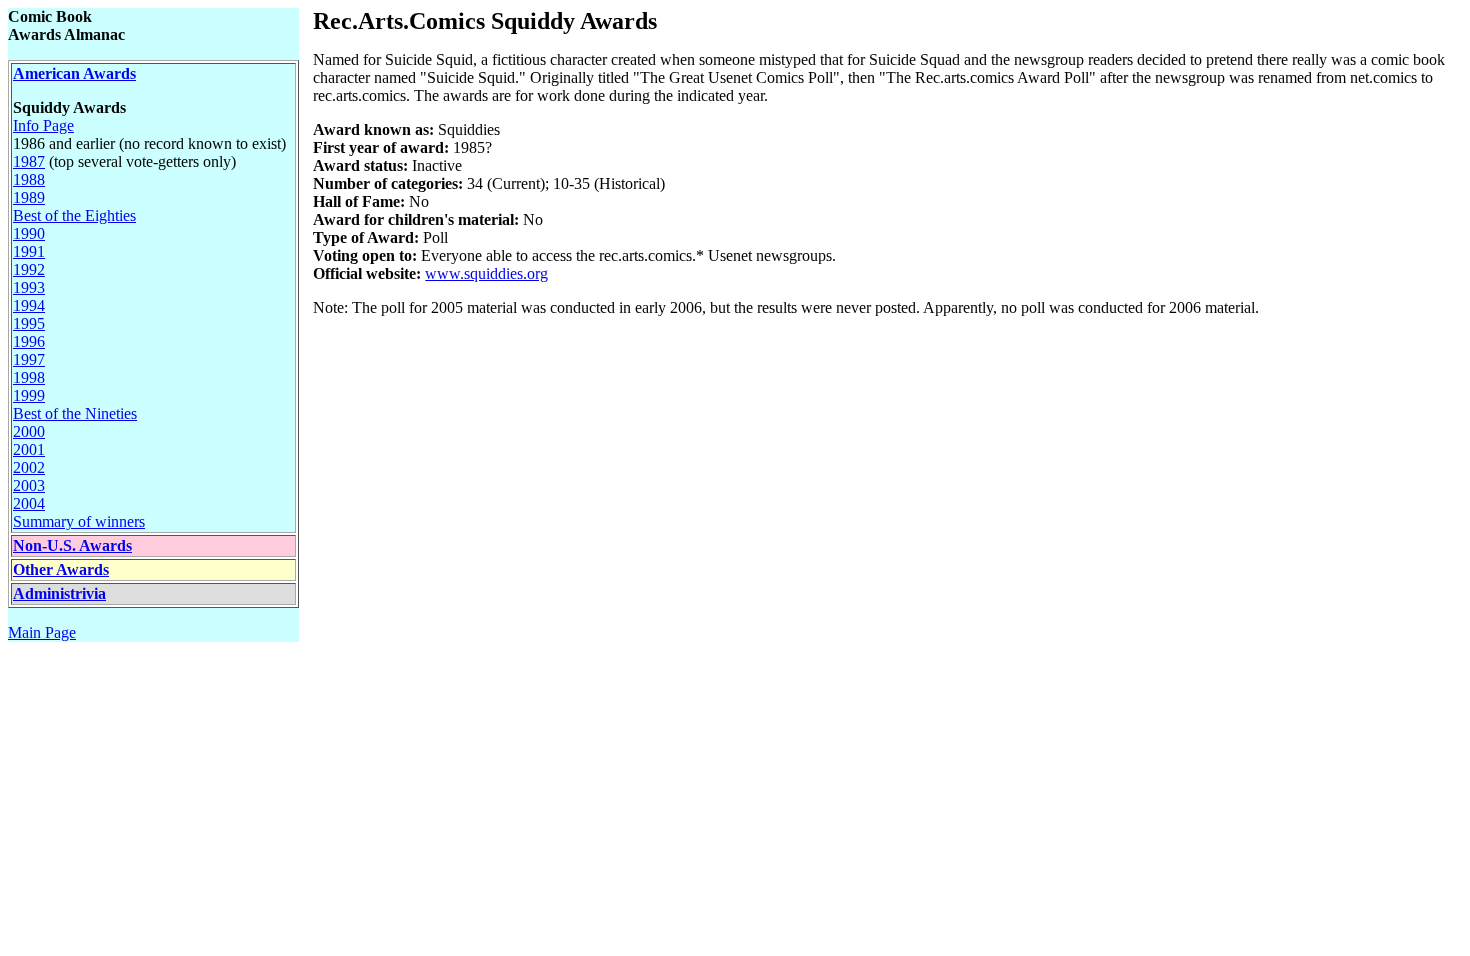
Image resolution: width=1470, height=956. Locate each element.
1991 (29, 251)
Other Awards (61, 569)
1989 (29, 197)
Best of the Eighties (74, 215)
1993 (29, 287)
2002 (29, 467)
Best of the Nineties (75, 413)
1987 (29, 161)
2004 (29, 503)
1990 (29, 233)
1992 (29, 269)
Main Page (42, 632)
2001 (29, 449)
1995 (29, 323)
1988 (29, 179)
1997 (29, 359)
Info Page (43, 125)
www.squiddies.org (486, 273)
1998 (29, 377)
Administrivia (59, 593)
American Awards (74, 73)
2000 (29, 431)
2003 (29, 485)
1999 (29, 395)
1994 (29, 305)
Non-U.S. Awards (72, 545)
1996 (29, 341)
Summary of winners (79, 521)
